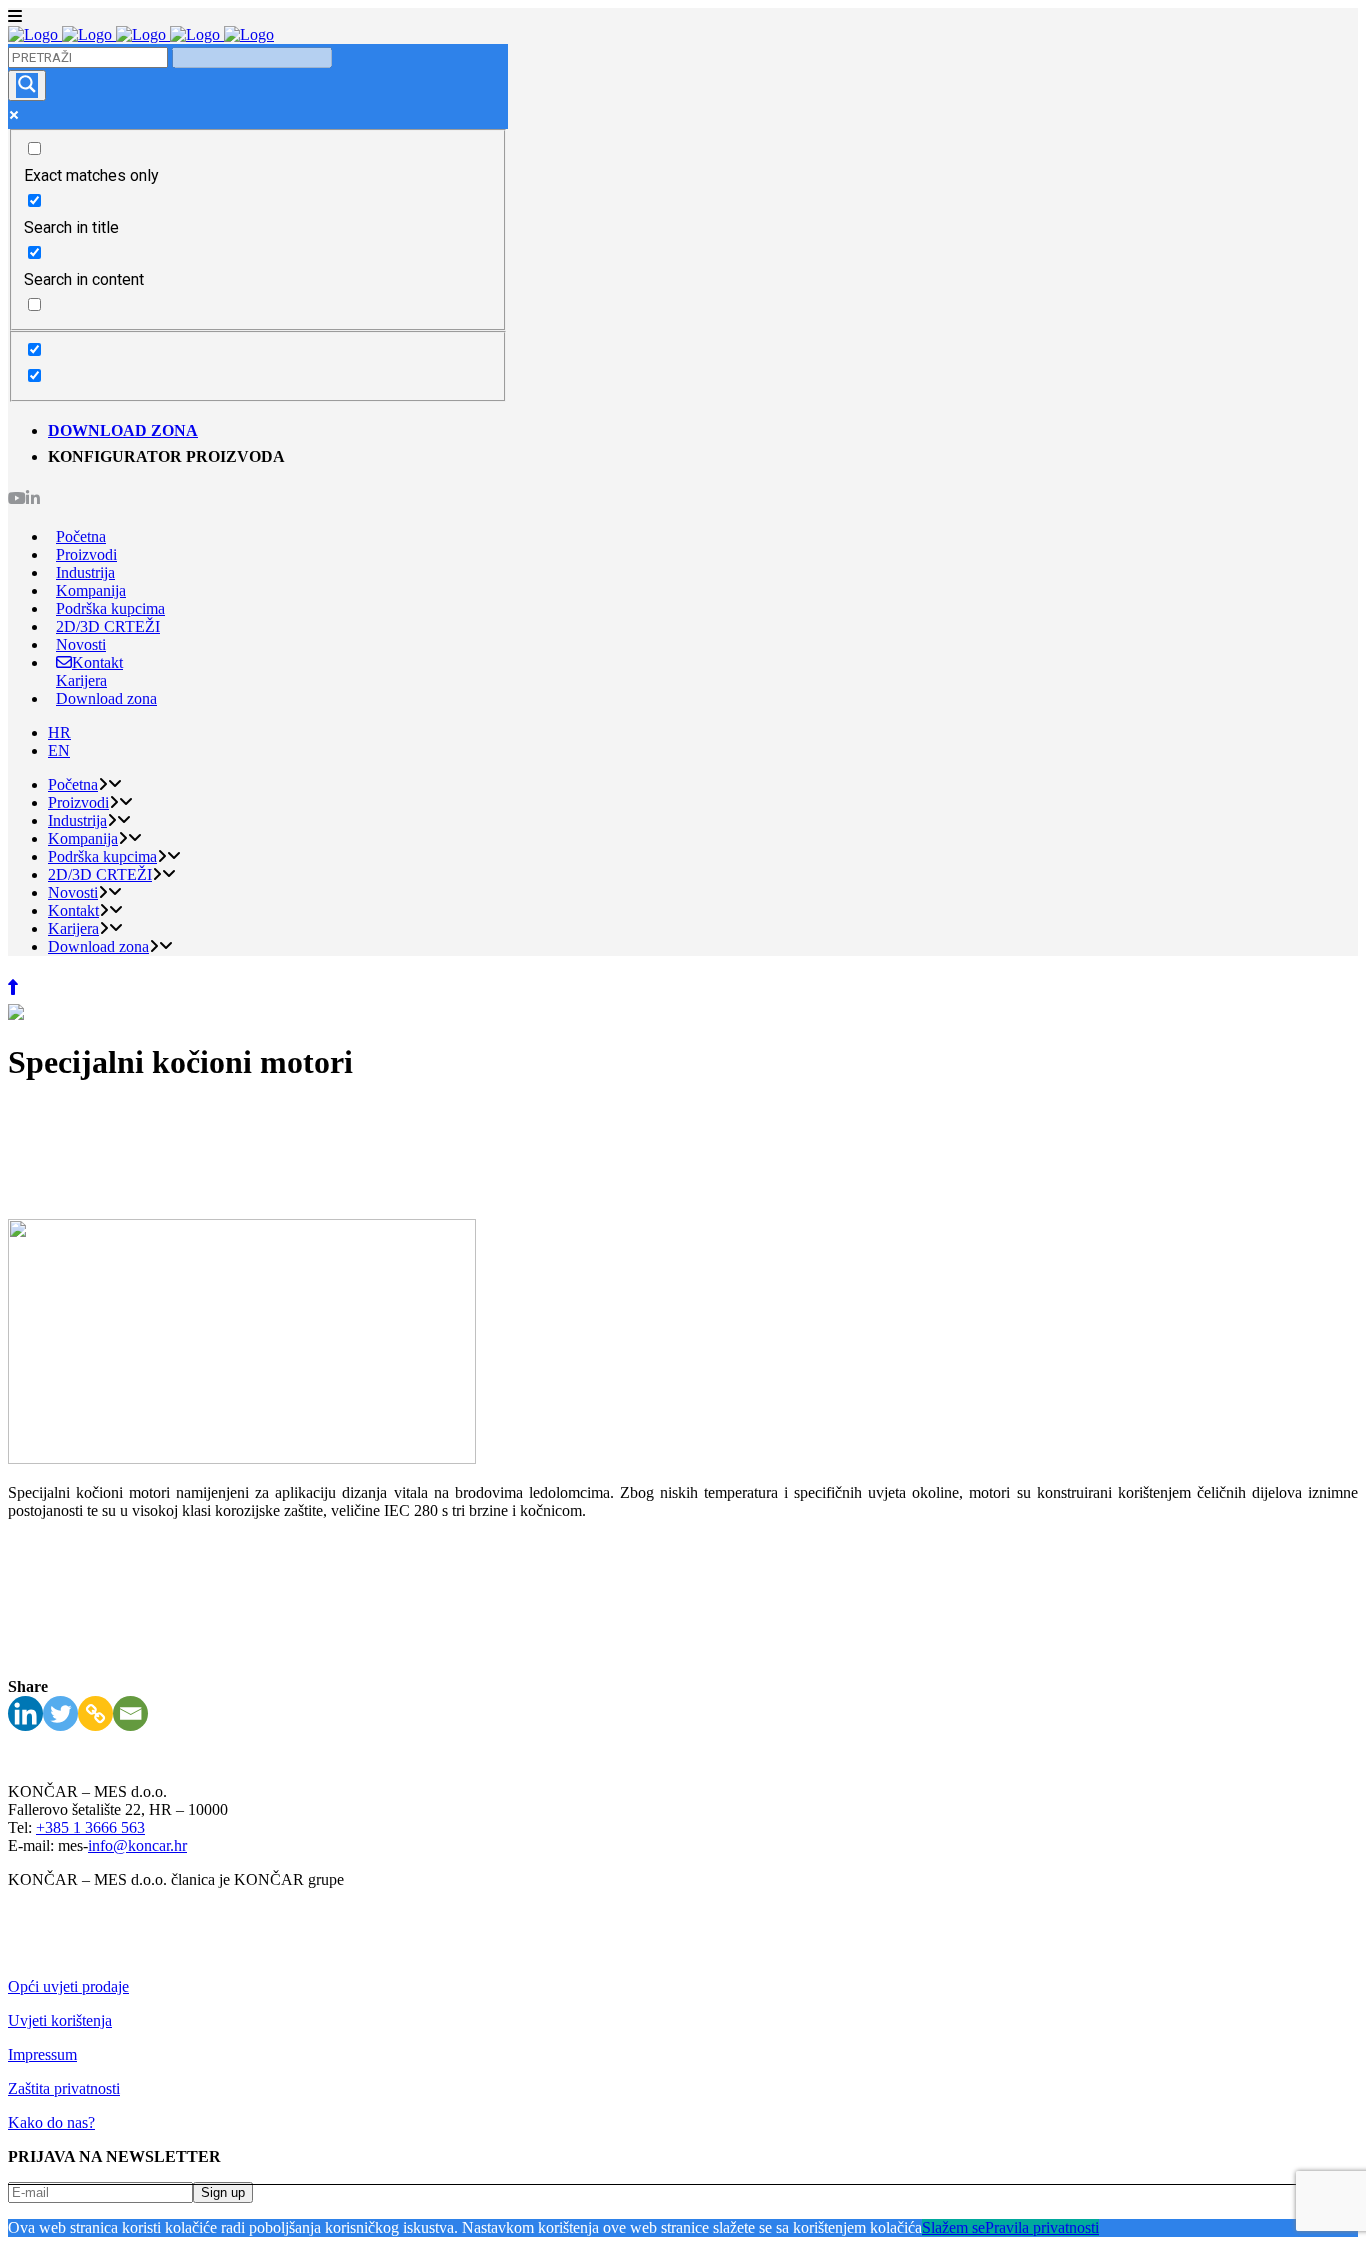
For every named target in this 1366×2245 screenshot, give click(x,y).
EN (59, 750)
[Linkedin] (25, 1713)
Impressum (42, 2054)
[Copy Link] (95, 1713)
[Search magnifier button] (27, 85)
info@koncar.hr (137, 1845)
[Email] (130, 1713)
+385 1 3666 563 (90, 1827)
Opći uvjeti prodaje (68, 1986)
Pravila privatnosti (1042, 2227)
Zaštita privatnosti (64, 2088)
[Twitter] (60, 1713)
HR (59, 732)
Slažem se (953, 2227)
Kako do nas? (51, 2122)
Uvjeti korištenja (60, 2020)
